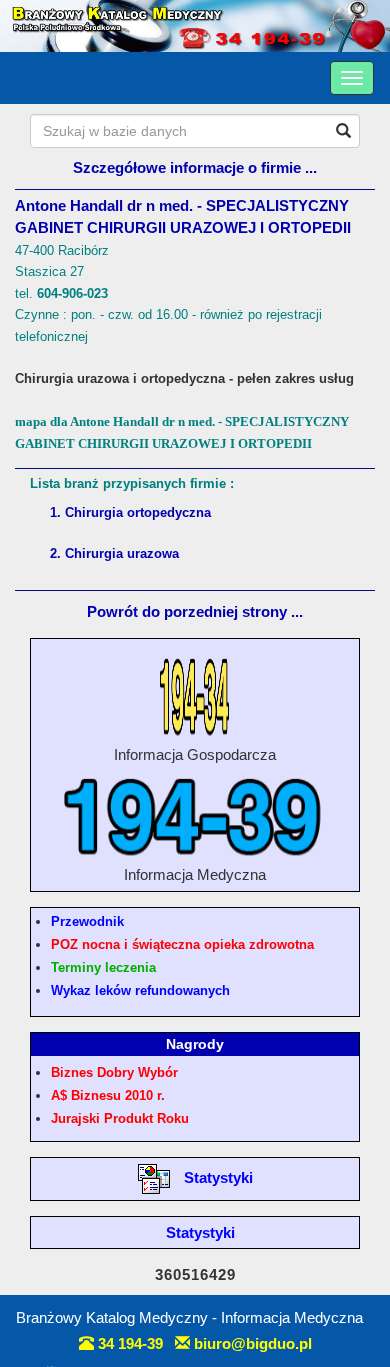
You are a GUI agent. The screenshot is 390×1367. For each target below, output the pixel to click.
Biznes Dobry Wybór (114, 1072)
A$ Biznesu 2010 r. (108, 1095)
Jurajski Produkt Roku (120, 1118)
